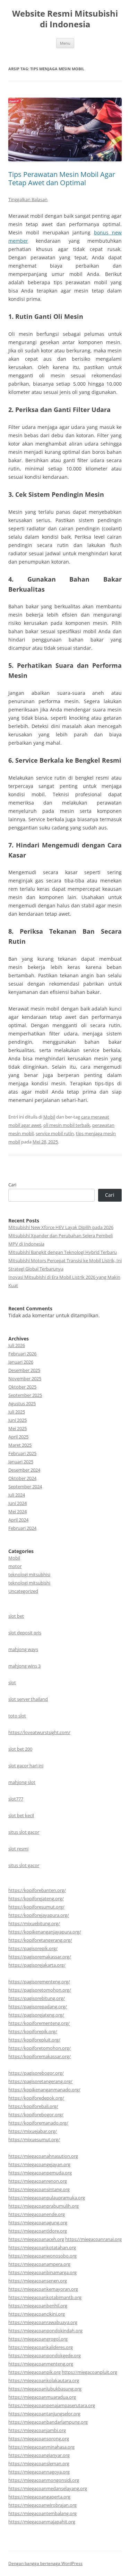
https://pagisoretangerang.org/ (40, 2081)
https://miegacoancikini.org (37, 2314)
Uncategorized (23, 1591)
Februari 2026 (22, 1354)
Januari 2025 (21, 1462)
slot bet (16, 1616)
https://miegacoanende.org (37, 2214)
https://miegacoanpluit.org (89, 2372)
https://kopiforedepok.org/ (36, 2098)
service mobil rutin (55, 1133)
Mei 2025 (18, 1428)
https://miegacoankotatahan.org (42, 2247)
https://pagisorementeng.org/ (39, 1982)
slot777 (16, 1799)
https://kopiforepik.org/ (33, 2031)
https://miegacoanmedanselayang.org (48, 2488)
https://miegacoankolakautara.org (44, 2380)
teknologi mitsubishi (29, 1583)
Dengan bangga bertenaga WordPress (45, 2563)
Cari (12, 1185)
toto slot (17, 1716)
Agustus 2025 (22, 1403)
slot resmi (18, 1849)
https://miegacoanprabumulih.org (44, 2206)
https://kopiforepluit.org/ (34, 2040)
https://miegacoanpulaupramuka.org (47, 2198)
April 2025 (18, 1437)
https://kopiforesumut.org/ (36, 1907)
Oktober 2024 (22, 1478)
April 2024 (18, 1520)
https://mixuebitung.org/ (34, 1923)
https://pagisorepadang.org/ (38, 2007)
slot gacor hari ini (26, 1766)
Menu (65, 43)
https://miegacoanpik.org (34, 2372)
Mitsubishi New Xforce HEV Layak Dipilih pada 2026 (61, 1227)
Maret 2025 (20, 1445)
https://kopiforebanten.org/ (37, 1890)
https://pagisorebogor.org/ (36, 2073)
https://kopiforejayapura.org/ (39, 1915)
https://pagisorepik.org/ (33, 1948)
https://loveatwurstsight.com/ (39, 1732)
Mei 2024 (18, 1511)
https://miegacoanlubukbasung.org (45, 2389)
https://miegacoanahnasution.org (43, 2156)
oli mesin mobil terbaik (67, 1125)
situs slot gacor (24, 1832)
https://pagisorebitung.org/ (37, 1998)
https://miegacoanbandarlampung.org (48, 2422)
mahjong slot (22, 1782)
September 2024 (25, 1487)
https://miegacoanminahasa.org (41, 2447)
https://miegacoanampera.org (39, 2264)
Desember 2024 (24, 1470)
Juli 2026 (17, 1345)
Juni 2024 (18, 1503)
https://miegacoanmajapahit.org (42, 2522)
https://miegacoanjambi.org (37, 2430)
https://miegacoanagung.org (38, 2223)
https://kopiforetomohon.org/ (40, 2048)
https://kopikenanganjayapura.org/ (45, 1932)
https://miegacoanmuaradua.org (42, 2397)
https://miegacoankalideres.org (41, 2347)
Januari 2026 (21, 1362)
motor (15, 1566)
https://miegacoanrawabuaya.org (43, 2322)
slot (12, 1682)
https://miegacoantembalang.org (42, 2513)
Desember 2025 (24, 1370)
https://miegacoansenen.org (38, 2281)
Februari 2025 (22, 1453)
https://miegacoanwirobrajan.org (42, 2505)
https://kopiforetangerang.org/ (40, 1940)
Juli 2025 (17, 1412)
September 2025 (25, 1395)
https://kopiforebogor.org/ (36, 2115)
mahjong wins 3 (24, 1666)
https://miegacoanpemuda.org (40, 2173)
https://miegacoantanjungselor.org (44, 2414)
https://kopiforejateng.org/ (36, 1899)
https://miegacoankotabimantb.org (45, 2297)
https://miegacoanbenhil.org (38, 2306)
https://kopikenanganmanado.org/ (44, 2090)
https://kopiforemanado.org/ (38, 2123)
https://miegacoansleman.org (39, 2463)
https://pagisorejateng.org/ (36, 2015)
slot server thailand (28, 1699)
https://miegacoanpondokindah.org (45, 2331)
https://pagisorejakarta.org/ (37, 1965)
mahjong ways (23, 1649)
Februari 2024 (22, 1528)
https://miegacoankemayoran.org (43, 2289)
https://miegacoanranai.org (93, 2239)
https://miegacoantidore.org (38, 2231)
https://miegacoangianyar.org (39, 2455)
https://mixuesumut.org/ (34, 2139)
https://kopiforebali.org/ (33, 2106)
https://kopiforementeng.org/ (39, 2023)
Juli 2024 (17, 1495)
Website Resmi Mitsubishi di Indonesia (65, 19)
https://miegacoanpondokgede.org (45, 2355)
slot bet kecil (21, 1815)
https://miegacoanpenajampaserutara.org (52, 2405)
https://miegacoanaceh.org (36, 2239)
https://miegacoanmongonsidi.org (44, 2480)
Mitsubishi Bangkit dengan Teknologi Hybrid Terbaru (63, 1252)
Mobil (49, 1117)
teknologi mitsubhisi (29, 1574)
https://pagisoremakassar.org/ (40, 1957)
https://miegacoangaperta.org (39, 2497)
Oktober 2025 (22, 1387)
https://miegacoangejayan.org (39, 2164)
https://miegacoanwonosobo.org (42, 2256)
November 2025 (25, 1379)
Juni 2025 (18, 1420)
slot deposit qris (25, 1633)
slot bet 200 (20, 1749)
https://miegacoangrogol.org (38, 2339)
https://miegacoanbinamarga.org (42, 2272)
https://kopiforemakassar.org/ (40, 2056)
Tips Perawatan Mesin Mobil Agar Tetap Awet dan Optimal (62, 178)
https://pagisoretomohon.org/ (40, 1990)
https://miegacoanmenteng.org (41, 2364)
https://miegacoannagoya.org (39, 2472)
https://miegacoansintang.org (39, 2189)
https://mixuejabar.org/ (33, 2131)
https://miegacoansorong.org (39, 2439)
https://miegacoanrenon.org (38, 2181)
